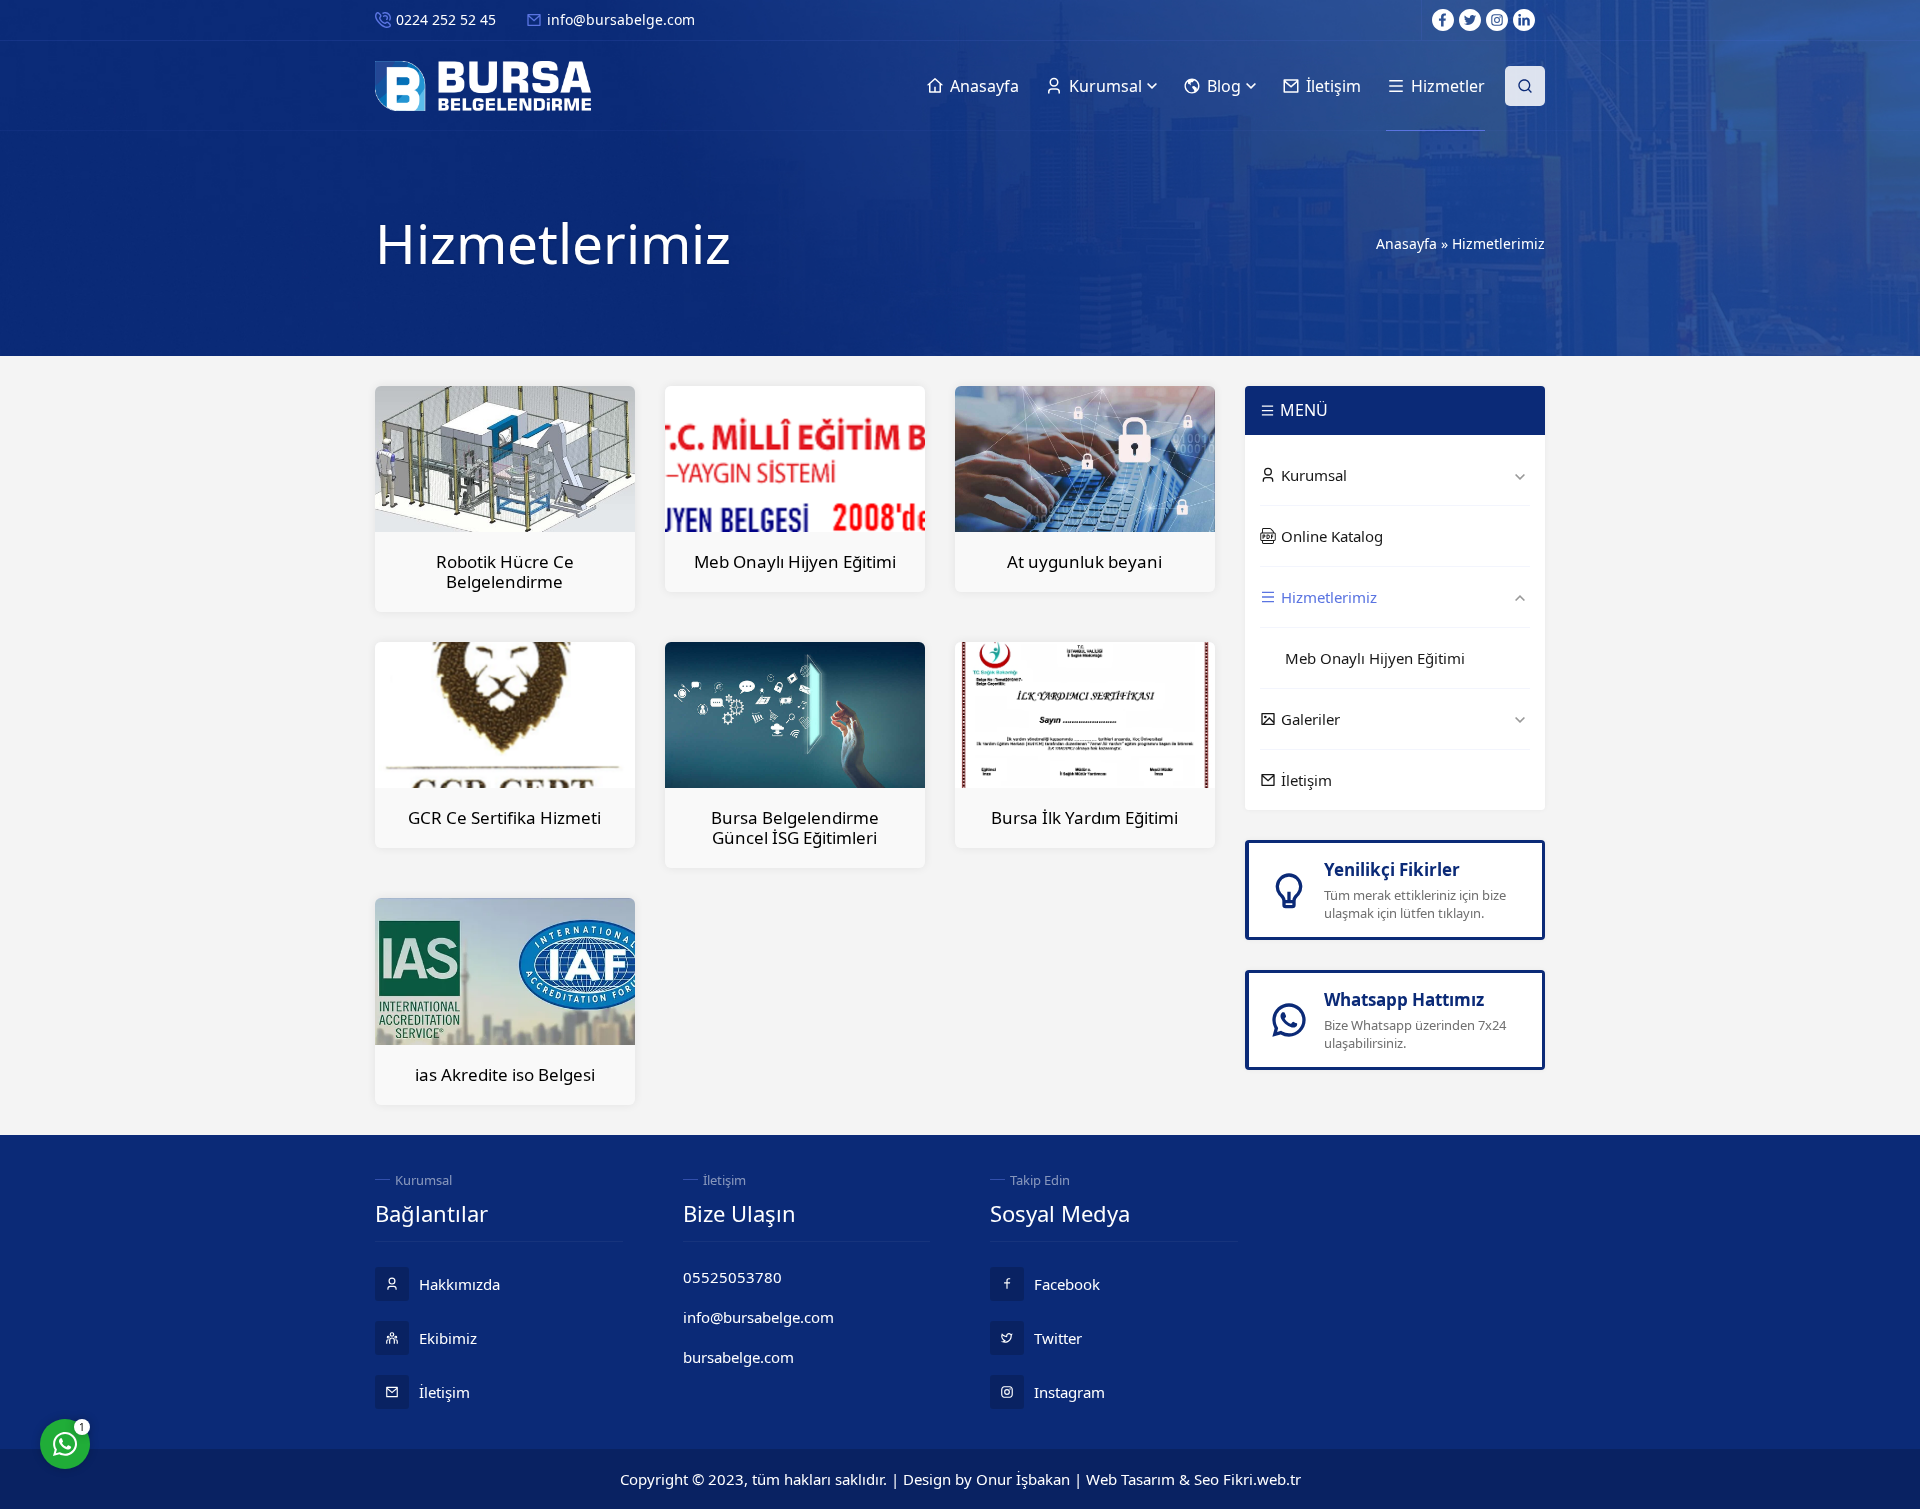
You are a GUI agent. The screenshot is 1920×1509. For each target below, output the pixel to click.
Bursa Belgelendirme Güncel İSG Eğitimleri (795, 827)
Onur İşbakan (1023, 1479)
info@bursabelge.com (621, 19)
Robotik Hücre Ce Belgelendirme (505, 571)
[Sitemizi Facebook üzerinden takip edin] (1443, 20)
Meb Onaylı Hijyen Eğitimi (795, 561)
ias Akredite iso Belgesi (505, 1074)
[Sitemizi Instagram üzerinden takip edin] (1497, 20)
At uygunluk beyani (1084, 561)
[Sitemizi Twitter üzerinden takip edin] (1470, 20)
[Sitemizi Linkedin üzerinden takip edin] (1524, 20)
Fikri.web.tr (1262, 1479)
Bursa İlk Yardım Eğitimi (1084, 817)
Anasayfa (1406, 243)
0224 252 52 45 (446, 19)
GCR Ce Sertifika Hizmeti (504, 817)
